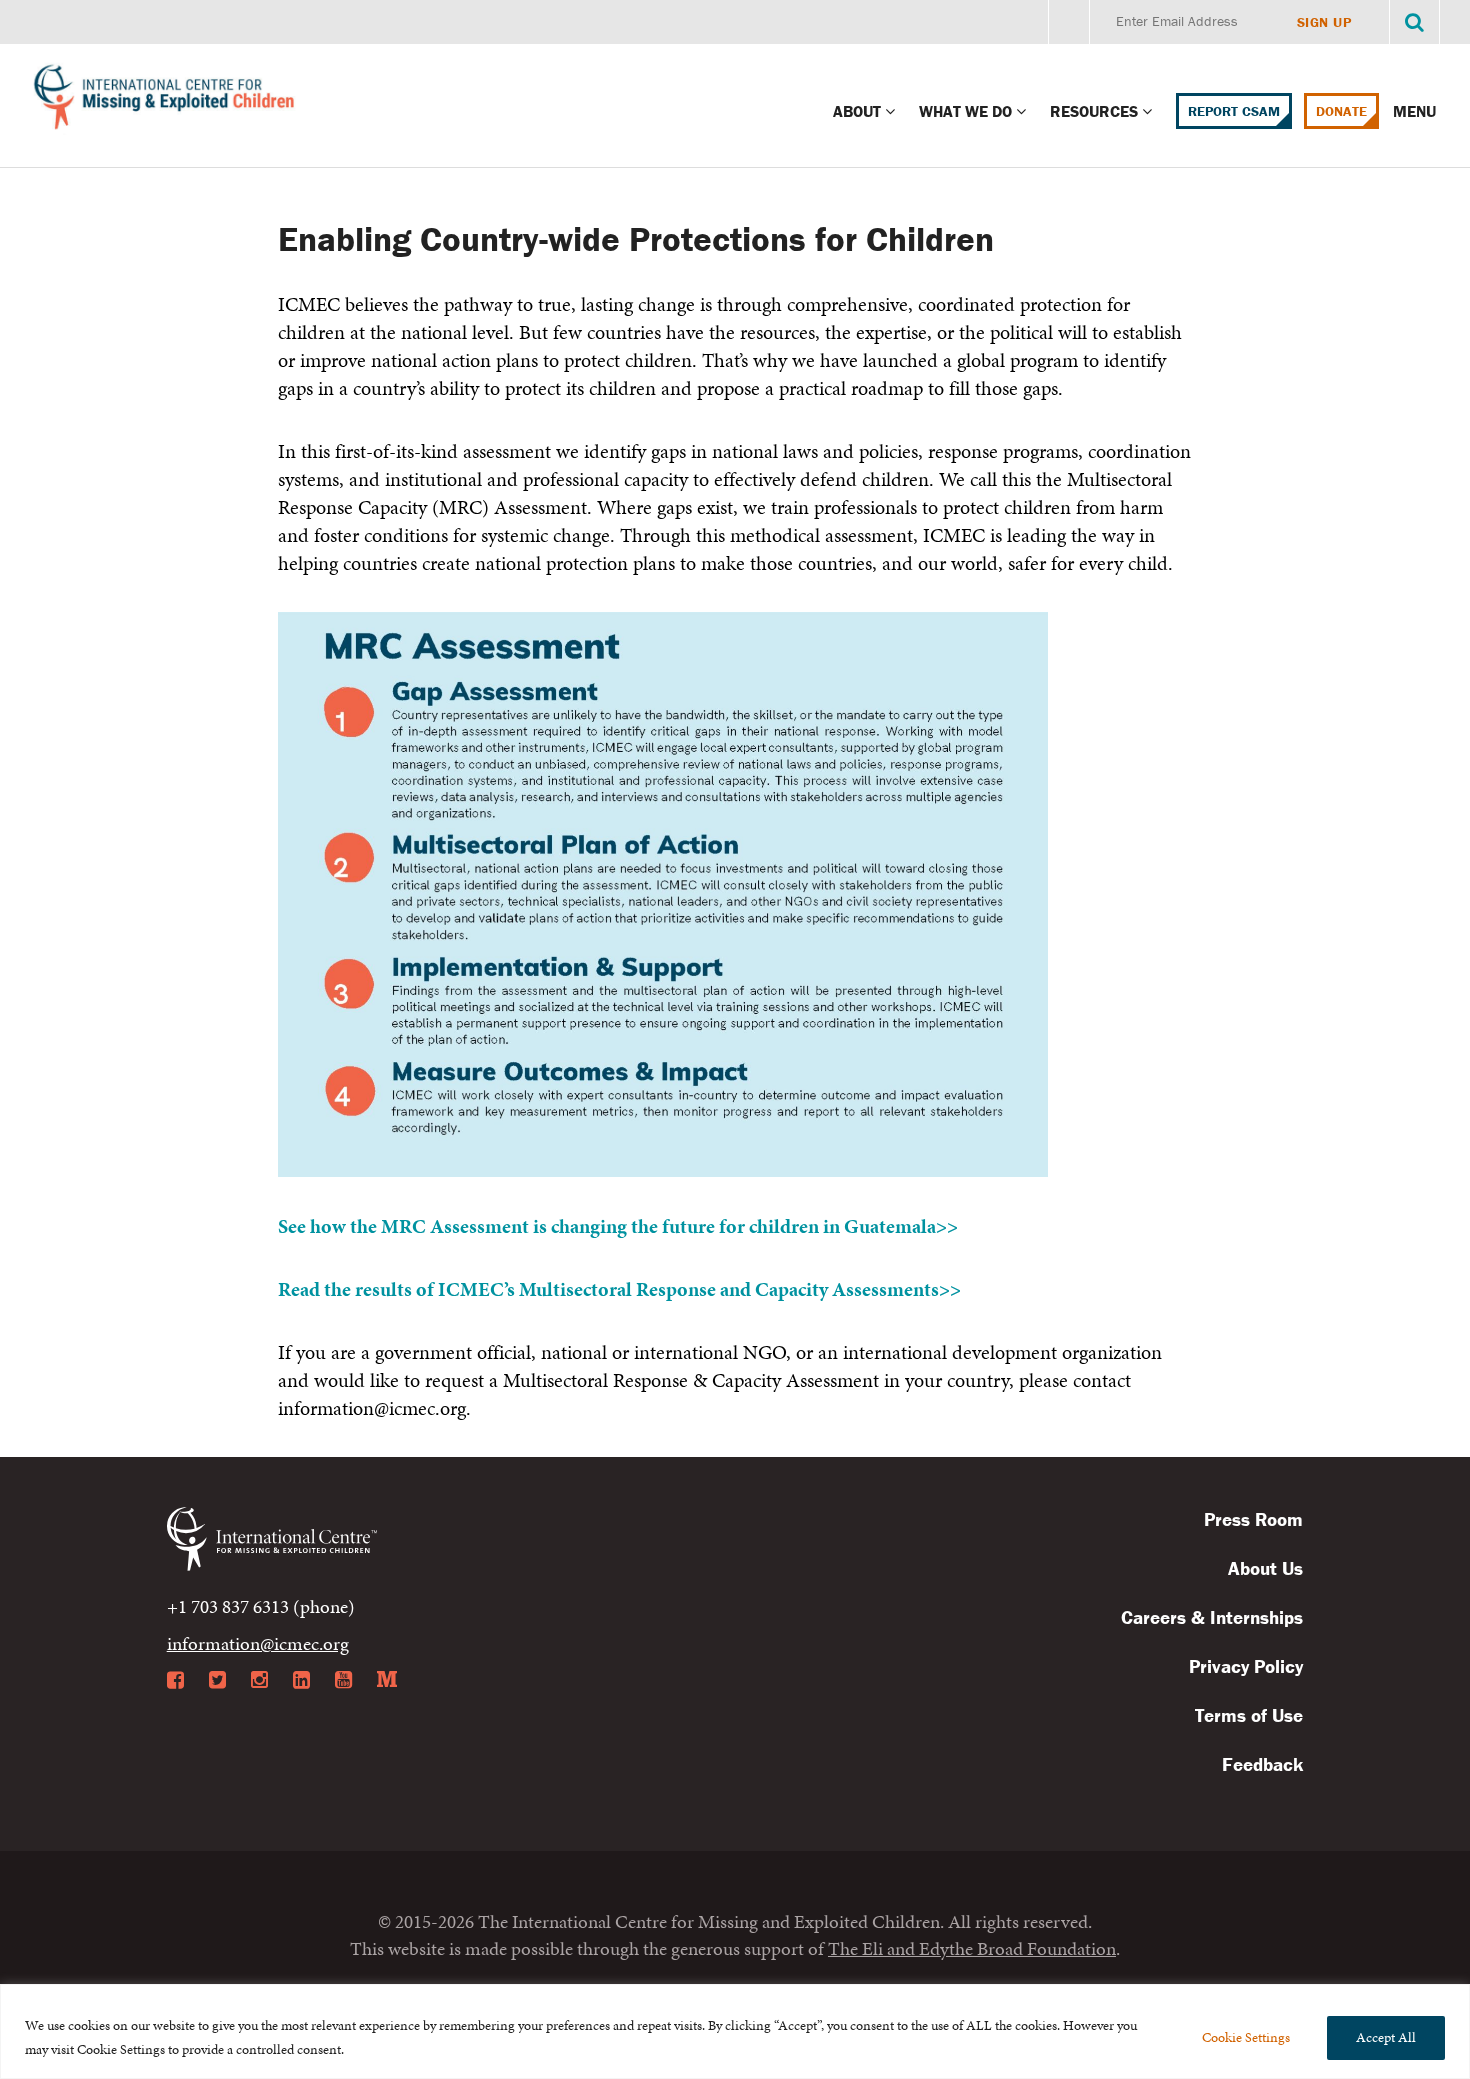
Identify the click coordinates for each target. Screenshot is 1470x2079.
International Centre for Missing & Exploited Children (165, 101)
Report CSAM (1234, 111)
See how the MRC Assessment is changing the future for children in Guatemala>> (618, 1226)
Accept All (1386, 2037)
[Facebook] (175, 1680)
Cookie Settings (1246, 2037)
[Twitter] (217, 1680)
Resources (1094, 111)
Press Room (1253, 1519)
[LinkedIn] (301, 1680)
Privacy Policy (1246, 1666)
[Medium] (387, 1680)
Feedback (1262, 1764)
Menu (1416, 111)
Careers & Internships (1212, 1617)
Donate (1341, 111)
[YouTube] (343, 1680)
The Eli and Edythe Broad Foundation (972, 1948)
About (857, 111)
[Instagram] (259, 1680)
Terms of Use (1249, 1715)
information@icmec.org (258, 1643)
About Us (1265, 1568)
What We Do (965, 111)
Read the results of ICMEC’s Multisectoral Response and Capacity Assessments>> (619, 1289)
